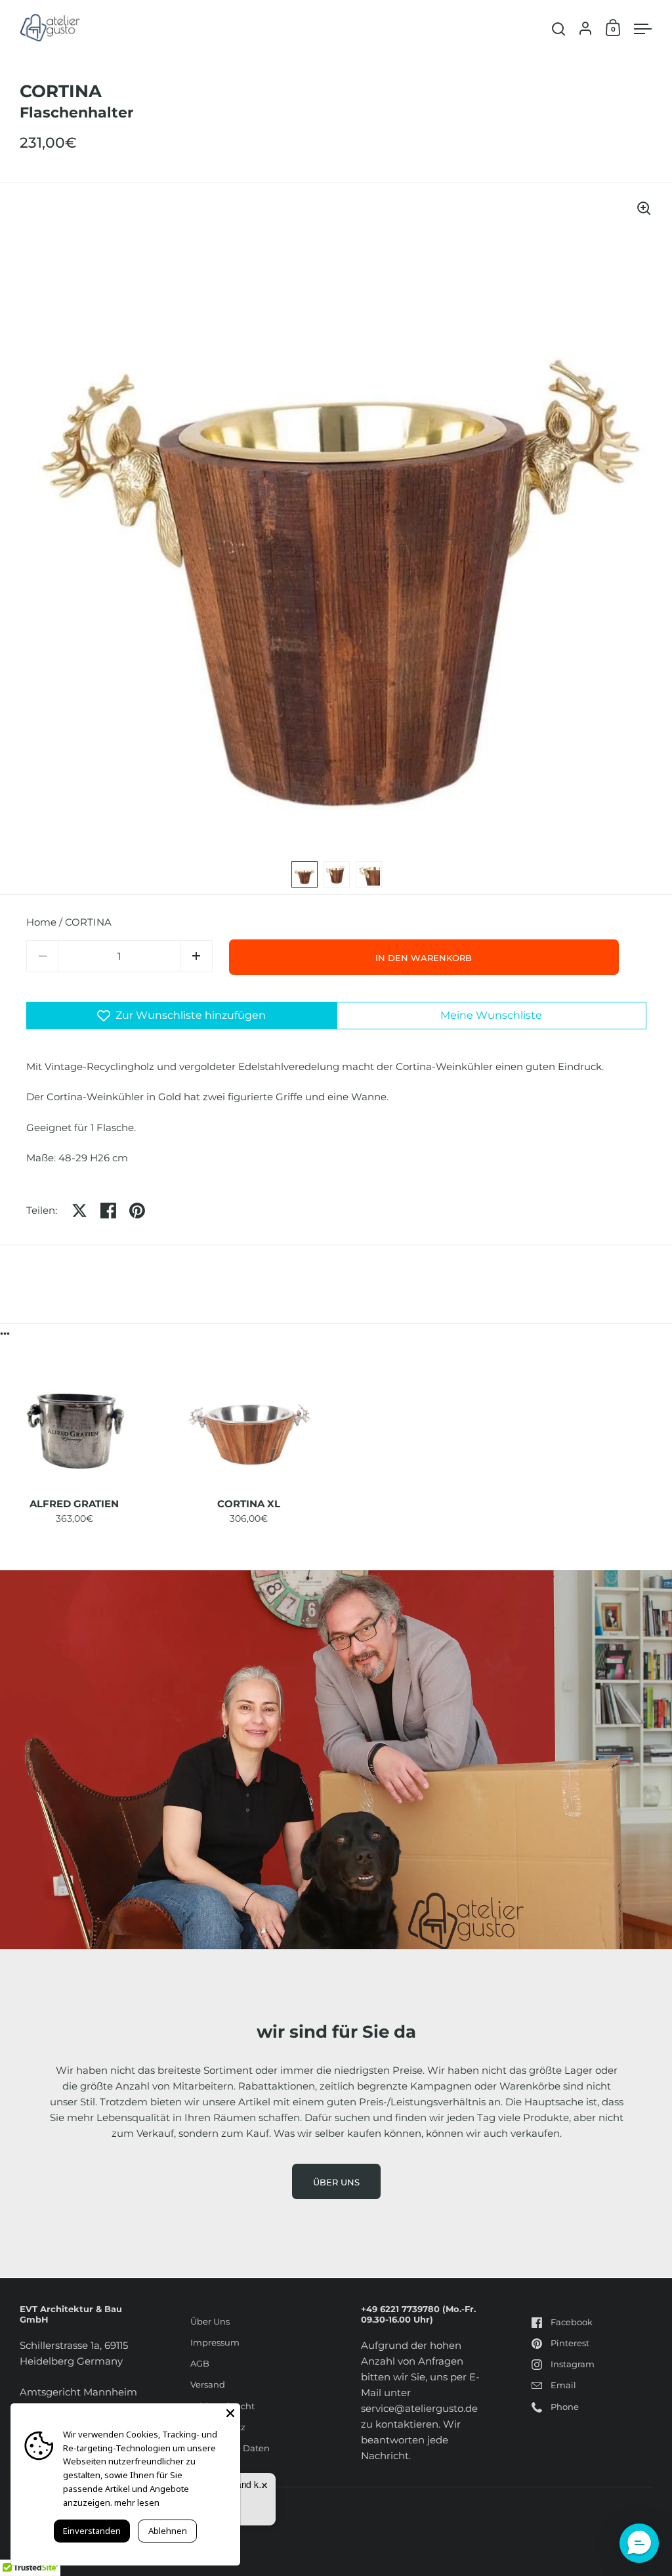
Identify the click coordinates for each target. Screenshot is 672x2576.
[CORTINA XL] (249, 1426)
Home (41, 922)
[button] (197, 956)
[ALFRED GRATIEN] (74, 1426)
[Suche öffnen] (559, 29)
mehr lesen (137, 2502)
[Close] (230, 2413)
